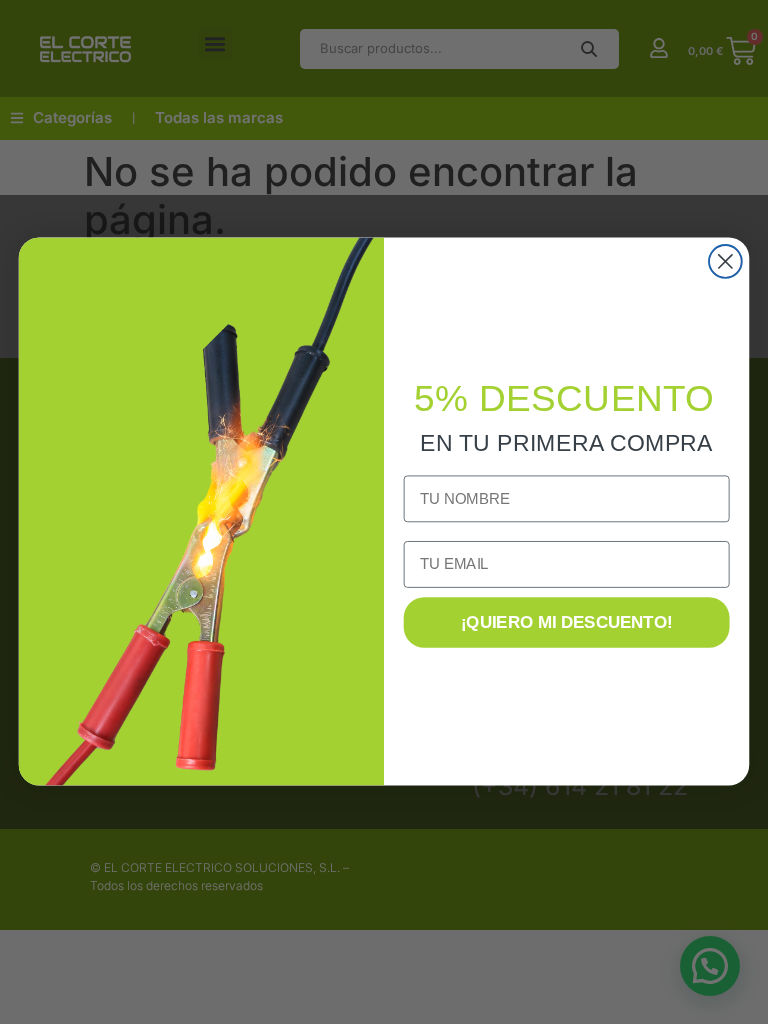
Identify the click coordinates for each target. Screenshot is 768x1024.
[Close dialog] (725, 261)
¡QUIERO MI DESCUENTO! (567, 623)
